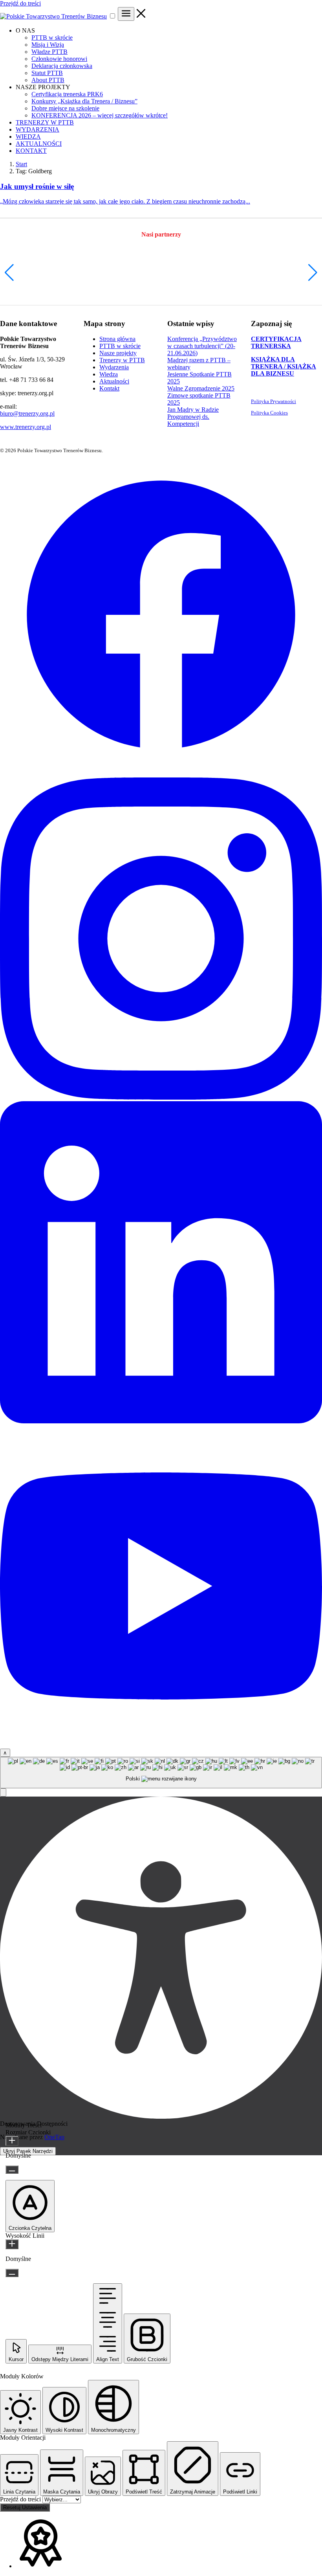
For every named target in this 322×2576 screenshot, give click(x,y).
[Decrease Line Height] (12, 2273)
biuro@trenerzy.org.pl (27, 413)
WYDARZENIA (38, 129)
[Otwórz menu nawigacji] (126, 14)
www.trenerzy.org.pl (26, 427)
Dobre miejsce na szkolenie (65, 108)
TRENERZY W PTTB (45, 122)
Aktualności (114, 381)
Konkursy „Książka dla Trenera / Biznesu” (84, 101)
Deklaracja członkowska (62, 66)
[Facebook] (161, 774)
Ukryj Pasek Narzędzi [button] (28, 2151)
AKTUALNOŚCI (39, 144)
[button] (9, 273)
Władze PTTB (49, 52)
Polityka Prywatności (274, 401)
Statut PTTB (47, 73)
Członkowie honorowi (59, 59)
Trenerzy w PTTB (122, 360)
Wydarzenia (114, 367)
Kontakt (109, 388)
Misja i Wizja (48, 45)
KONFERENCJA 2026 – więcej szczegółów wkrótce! (100, 115)
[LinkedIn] (161, 1421)
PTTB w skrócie (52, 38)
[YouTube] (161, 1745)
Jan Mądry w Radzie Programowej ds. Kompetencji (193, 417)
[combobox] (161, 1773)
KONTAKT (31, 151)
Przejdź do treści (20, 3)
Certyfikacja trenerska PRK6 (67, 94)
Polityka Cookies (269, 413)
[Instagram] (161, 1097)
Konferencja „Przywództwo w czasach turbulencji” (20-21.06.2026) (202, 346)
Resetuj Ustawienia (25, 2507)
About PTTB (48, 80)
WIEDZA (28, 137)
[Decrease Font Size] (12, 2170)
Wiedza (109, 374)
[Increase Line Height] (12, 2244)
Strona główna (117, 339)
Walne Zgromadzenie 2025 (201, 388)
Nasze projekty (118, 353)
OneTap (54, 2137)
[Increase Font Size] (12, 2141)
